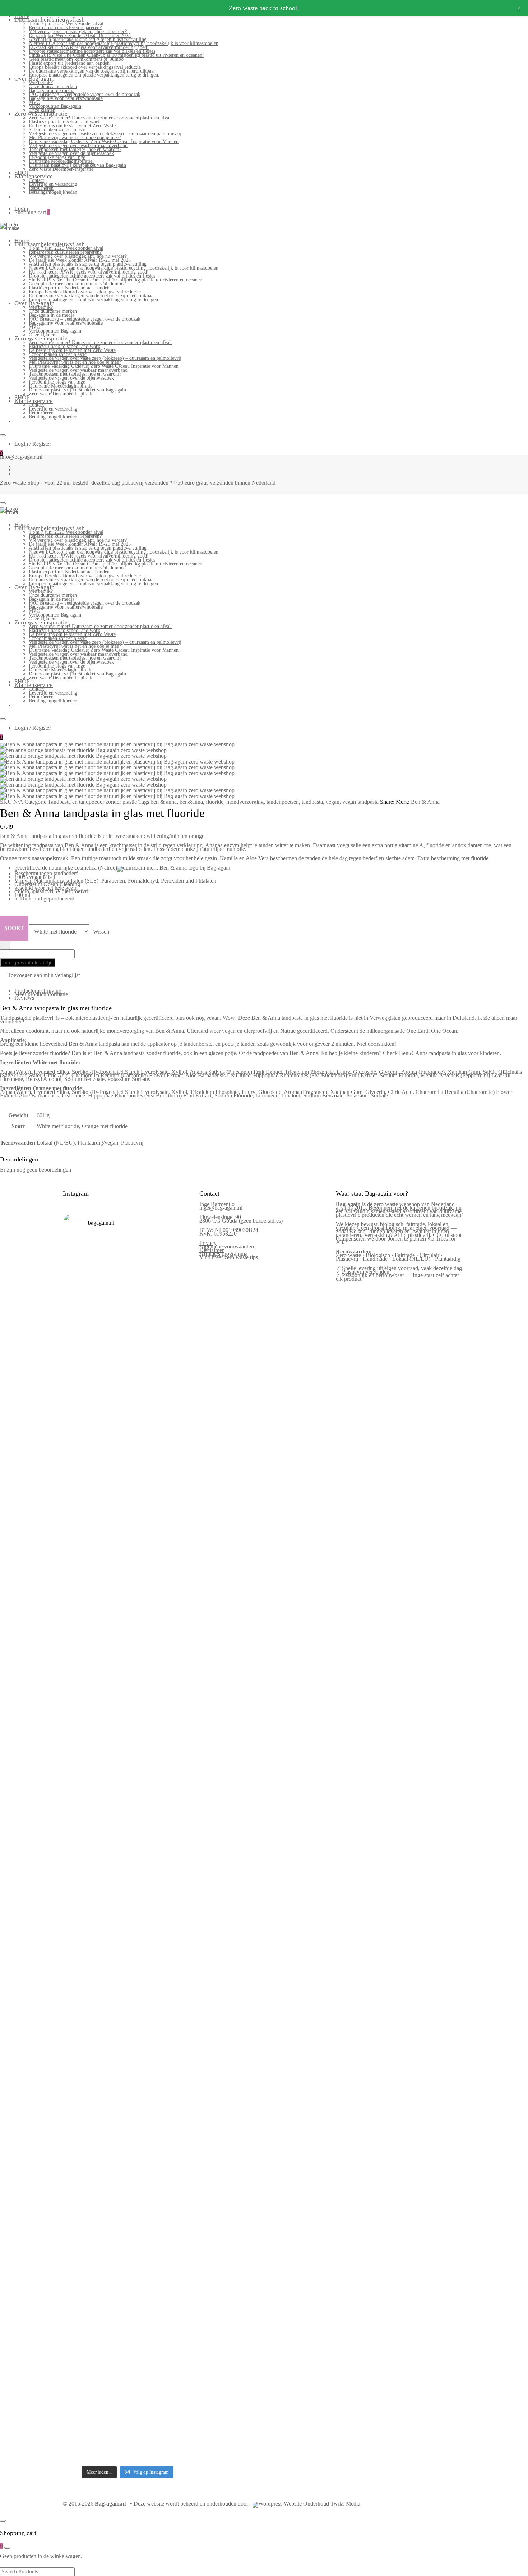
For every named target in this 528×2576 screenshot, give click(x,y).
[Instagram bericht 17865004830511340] (144, 2217)
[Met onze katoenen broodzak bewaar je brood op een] (177, 2100)
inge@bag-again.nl (221, 1208)
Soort (14, 928)
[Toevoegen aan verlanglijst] (5, 945)
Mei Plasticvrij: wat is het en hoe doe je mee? (75, 137)
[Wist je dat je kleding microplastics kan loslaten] (78, 2336)
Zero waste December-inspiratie (61, 169)
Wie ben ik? (41, 82)
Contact (36, 180)
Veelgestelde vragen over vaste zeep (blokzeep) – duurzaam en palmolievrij (105, 134)
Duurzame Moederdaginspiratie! (61, 161)
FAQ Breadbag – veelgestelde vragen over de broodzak (85, 94)
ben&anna (191, 802)
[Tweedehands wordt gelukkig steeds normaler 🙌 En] (144, 1632)
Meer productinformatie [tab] (41, 994)
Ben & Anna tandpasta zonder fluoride (137, 1053)
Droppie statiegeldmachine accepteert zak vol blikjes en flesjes (92, 51)
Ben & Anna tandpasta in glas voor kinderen (449, 1053)
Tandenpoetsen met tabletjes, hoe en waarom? (75, 149)
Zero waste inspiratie (41, 114)
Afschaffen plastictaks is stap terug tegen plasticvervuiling (88, 39)
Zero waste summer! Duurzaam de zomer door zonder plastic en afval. (100, 118)
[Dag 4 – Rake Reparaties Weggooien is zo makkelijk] (177, 1321)
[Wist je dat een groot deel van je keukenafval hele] (177, 1902)
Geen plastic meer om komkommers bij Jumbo (76, 59)
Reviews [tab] (24, 998)
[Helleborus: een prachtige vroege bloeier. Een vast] (111, 2267)
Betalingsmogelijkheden (53, 192)
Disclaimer (212, 1250)
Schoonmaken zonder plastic (58, 130)
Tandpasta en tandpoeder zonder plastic (92, 802)
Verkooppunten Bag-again (55, 106)
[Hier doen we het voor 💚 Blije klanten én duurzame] (111, 1890)
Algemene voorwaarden (227, 1246)
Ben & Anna (425, 802)
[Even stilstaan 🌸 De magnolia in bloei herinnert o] (177, 1623)
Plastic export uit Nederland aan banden (69, 63)
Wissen (101, 932)
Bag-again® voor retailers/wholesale (66, 98)
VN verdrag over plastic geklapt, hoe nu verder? (78, 31)
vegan (333, 802)
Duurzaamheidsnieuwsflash (50, 20)
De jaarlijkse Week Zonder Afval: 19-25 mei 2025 (80, 35)
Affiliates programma (223, 1254)
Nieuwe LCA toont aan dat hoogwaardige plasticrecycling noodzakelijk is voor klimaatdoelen (124, 43)
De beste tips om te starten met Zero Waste (72, 126)
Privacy (208, 1243)
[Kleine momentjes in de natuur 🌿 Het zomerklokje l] (78, 2108)
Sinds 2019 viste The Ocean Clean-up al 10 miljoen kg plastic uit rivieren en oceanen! (116, 55)
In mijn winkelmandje (28, 962)
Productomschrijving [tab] (38, 991)
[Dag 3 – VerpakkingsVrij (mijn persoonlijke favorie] (78, 1659)
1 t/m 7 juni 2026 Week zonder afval (66, 24)
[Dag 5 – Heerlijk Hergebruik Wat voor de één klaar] (144, 1379)
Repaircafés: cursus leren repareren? (65, 27)
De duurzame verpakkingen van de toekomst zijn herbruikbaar (92, 71)
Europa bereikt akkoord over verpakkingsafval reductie (85, 67)
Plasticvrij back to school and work (64, 122)
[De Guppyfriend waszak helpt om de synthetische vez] (144, 2098)
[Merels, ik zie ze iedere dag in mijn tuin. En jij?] (111, 2061)
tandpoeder (266, 1053)
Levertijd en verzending (53, 184)
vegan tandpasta (360, 802)
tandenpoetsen (283, 802)
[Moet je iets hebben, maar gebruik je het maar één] (111, 1613)
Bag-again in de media (52, 90)
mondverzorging (245, 802)
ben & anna (164, 802)
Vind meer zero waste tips (229, 1257)
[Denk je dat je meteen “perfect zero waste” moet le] (144, 1901)
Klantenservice (34, 176)
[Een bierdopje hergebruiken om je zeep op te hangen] (177, 2268)
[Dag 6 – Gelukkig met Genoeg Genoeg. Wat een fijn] (111, 1339)
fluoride (215, 802)
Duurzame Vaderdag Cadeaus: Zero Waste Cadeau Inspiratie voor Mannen (104, 141)
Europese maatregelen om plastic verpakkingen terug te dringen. (94, 75)
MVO (34, 102)
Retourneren (41, 188)
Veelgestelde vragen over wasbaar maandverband (78, 145)
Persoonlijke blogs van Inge (57, 157)
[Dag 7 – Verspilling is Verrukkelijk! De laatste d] (78, 1357)
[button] (40, 976)
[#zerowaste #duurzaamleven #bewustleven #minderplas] (78, 1839)
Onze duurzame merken (53, 86)
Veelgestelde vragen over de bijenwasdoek (71, 153)
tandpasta (312, 802)
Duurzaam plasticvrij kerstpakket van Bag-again (77, 165)
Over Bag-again (34, 79)
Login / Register (33, 444)
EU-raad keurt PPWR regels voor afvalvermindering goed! (89, 47)
